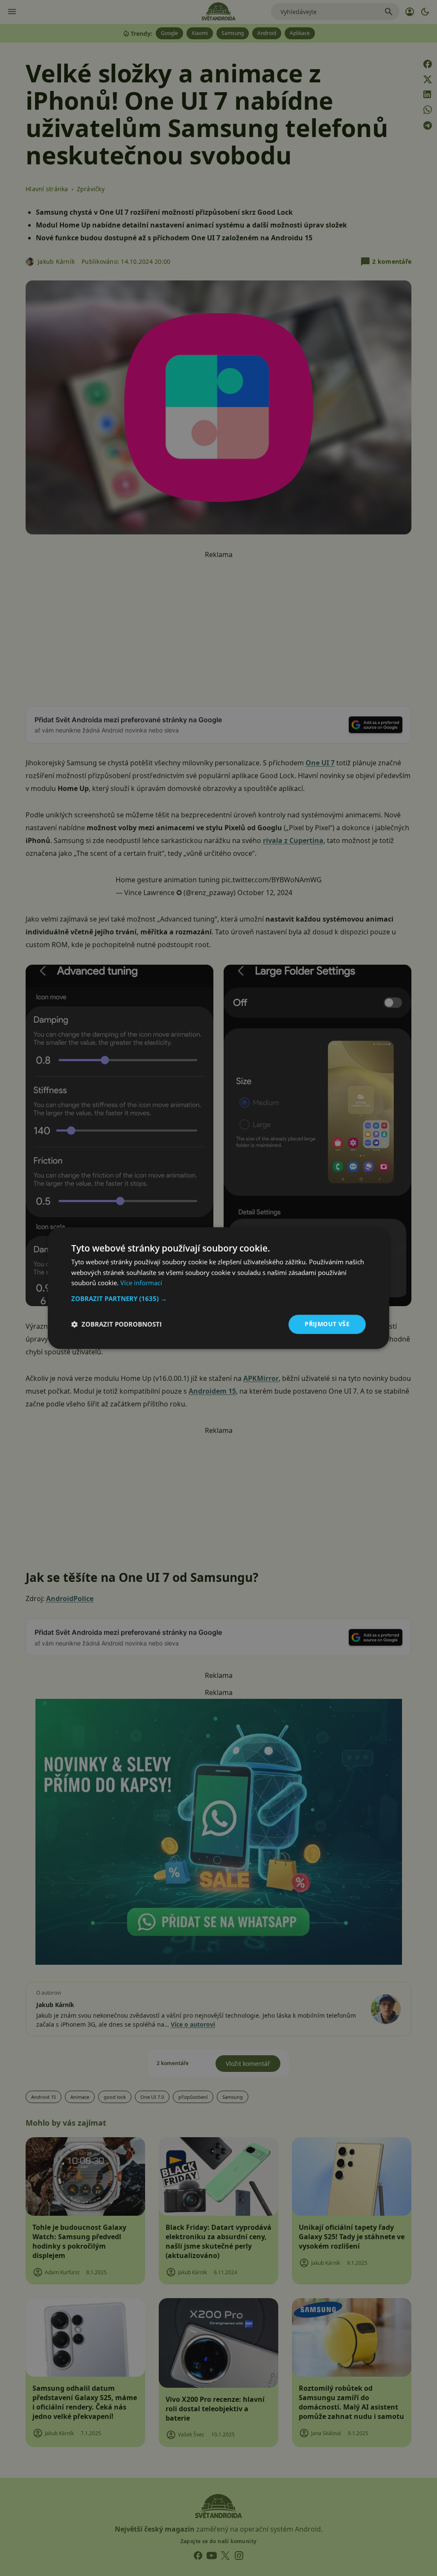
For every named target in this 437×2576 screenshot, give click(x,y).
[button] (218, 1298)
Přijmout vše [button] (327, 1324)
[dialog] (218, 1288)
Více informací (141, 1283)
